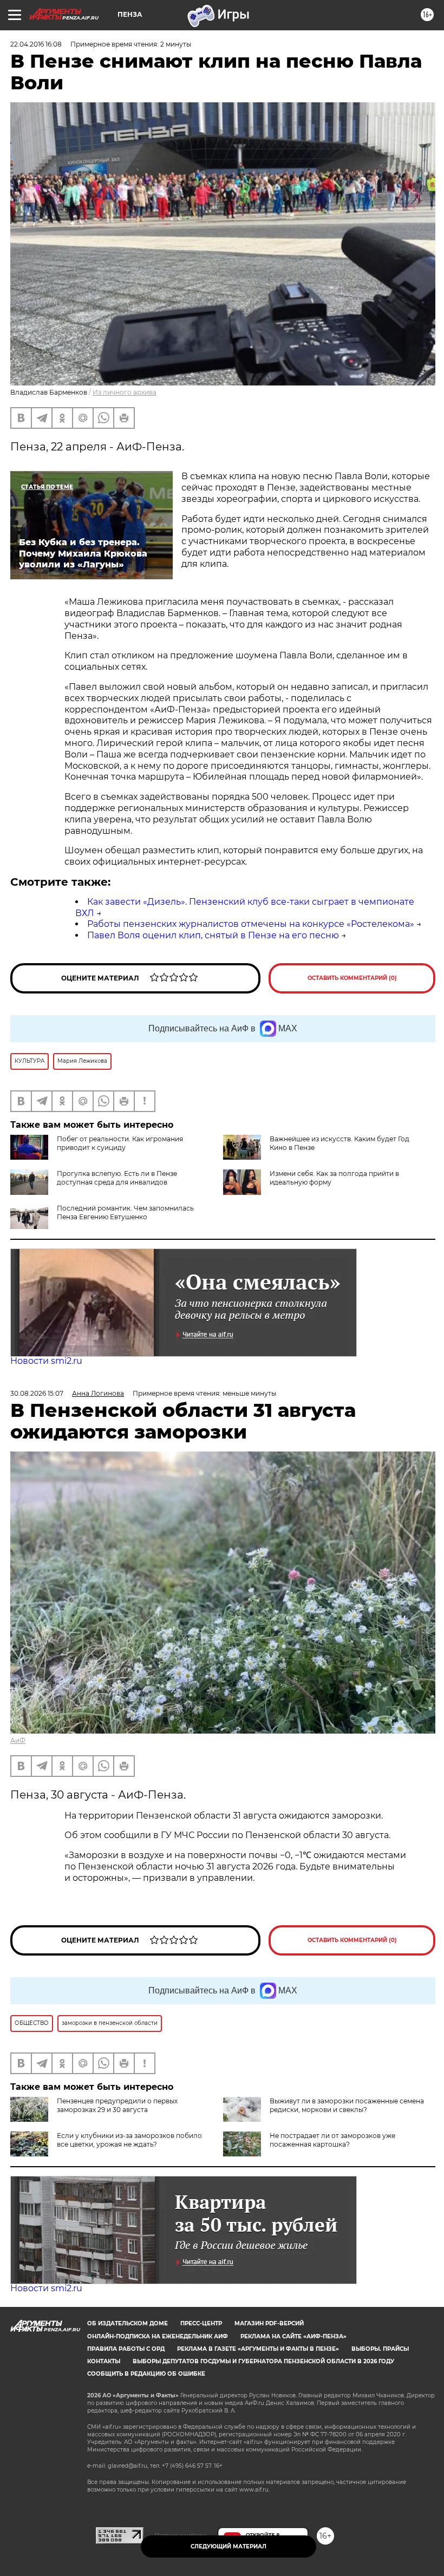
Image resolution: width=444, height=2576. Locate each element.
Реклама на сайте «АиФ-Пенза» (293, 2336)
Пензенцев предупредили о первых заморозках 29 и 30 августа (117, 2105)
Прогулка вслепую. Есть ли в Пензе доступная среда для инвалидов (117, 1178)
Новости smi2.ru (46, 1361)
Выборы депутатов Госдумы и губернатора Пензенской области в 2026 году (263, 2361)
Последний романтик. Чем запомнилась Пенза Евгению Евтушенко (125, 1212)
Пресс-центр (201, 2323)
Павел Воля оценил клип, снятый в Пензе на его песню (213, 935)
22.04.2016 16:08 (36, 44)
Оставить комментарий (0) (352, 978)
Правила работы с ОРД (126, 2349)
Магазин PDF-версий (269, 2323)
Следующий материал (228, 2546)
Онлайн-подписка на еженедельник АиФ (158, 2336)
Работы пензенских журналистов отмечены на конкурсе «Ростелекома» (251, 924)
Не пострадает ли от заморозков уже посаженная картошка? (332, 2140)
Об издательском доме (128, 2323)
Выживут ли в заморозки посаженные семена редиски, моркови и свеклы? (347, 2105)
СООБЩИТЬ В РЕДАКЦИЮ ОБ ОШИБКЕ (146, 2374)
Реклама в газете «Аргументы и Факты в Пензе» (258, 2349)
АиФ (18, 1740)
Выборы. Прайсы (380, 2349)
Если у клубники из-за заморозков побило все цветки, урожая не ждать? (129, 2140)
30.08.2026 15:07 (37, 1393)
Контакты (104, 2361)
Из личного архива (125, 392)
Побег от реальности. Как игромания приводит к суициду (120, 1143)
